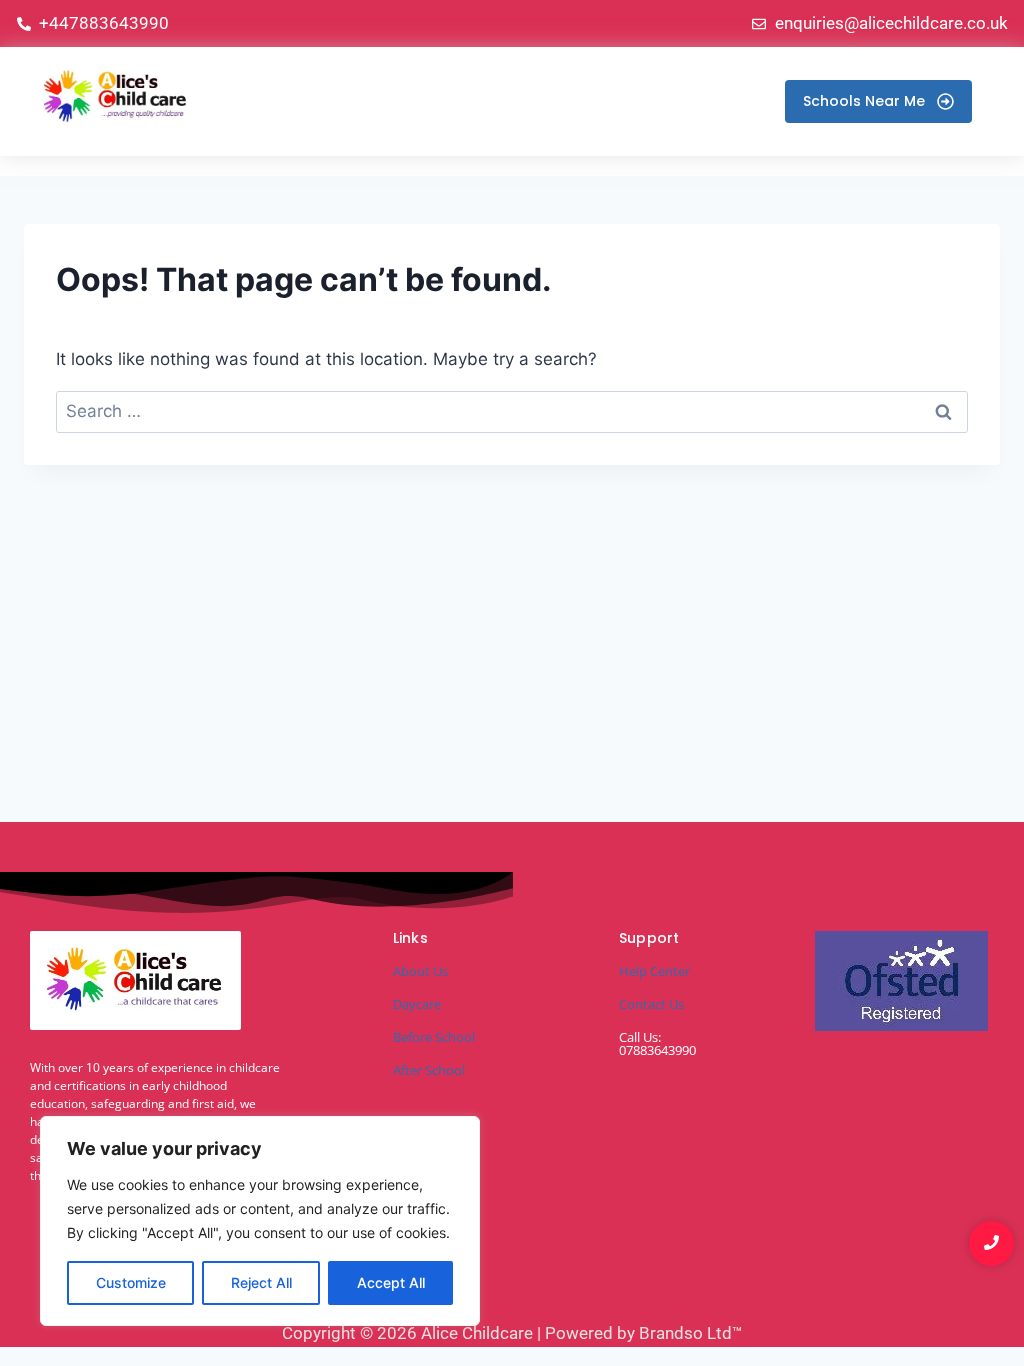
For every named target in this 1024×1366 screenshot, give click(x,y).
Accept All (391, 1282)
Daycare (417, 1004)
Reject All (261, 1282)
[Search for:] (512, 411)
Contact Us (651, 1004)
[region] (260, 1221)
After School (429, 1070)
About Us (420, 971)
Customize (131, 1282)
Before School (434, 1037)
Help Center (654, 971)
